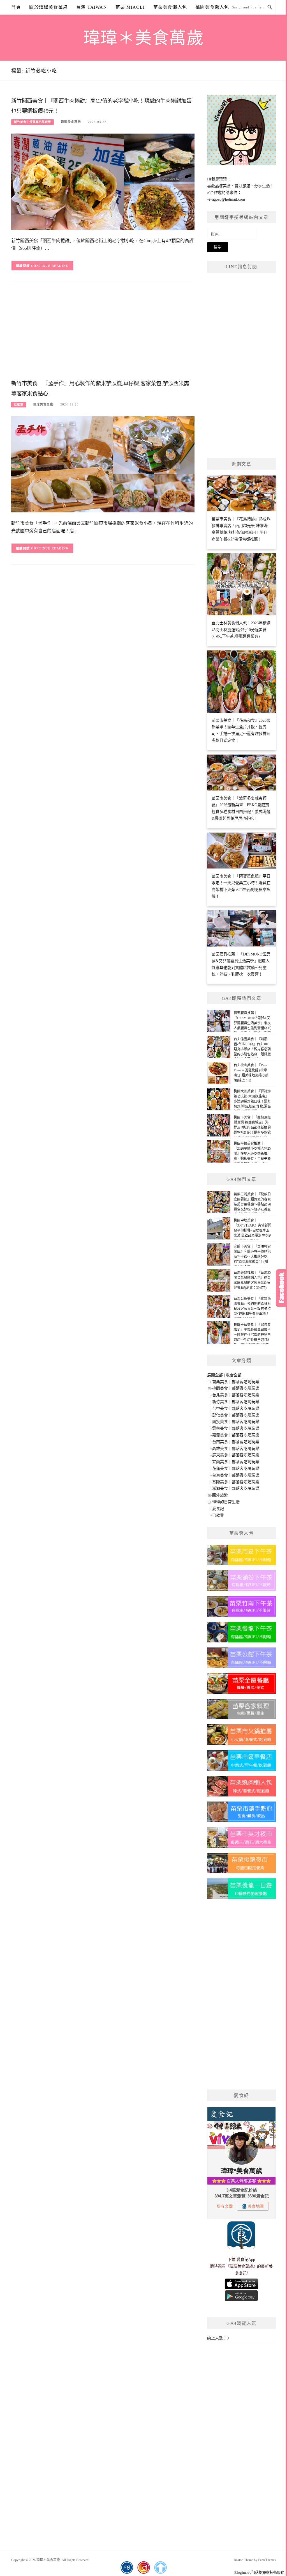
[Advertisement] (103, 333)
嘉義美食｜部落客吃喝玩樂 (236, 1435)
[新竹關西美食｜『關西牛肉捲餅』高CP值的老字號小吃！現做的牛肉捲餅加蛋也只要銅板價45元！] (103, 181)
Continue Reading (50, 266)
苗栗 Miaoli (130, 7)
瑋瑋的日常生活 (226, 1502)
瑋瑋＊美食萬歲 (144, 38)
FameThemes (267, 2560)
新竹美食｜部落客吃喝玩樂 (33, 122)
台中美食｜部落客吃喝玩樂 (236, 1409)
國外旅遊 (220, 1495)
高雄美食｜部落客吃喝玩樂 (236, 1449)
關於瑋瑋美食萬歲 (48, 7)
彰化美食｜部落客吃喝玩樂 (236, 1415)
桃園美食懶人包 (212, 7)
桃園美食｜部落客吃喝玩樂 (236, 1388)
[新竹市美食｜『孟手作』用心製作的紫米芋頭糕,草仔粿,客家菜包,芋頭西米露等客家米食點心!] (103, 464)
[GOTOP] (160, 2568)
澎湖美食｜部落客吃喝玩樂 (236, 1488)
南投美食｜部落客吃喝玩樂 (236, 1422)
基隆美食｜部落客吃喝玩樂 (236, 1482)
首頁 (16, 7)
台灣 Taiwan (92, 7)
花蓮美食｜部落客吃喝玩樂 (236, 1469)
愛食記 (218, 1509)
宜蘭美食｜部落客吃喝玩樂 (236, 1462)
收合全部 (234, 1375)
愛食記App (246, 2260)
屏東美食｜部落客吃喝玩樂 (236, 1455)
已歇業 (19, 404)
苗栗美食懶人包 (170, 7)
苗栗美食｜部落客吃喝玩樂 (236, 1382)
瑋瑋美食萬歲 (71, 122)
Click (281, 1288)
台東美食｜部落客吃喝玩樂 (236, 1475)
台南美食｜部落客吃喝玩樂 (236, 1442)
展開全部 (215, 1375)
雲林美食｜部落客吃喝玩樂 (236, 1428)
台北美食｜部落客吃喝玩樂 (236, 1395)
